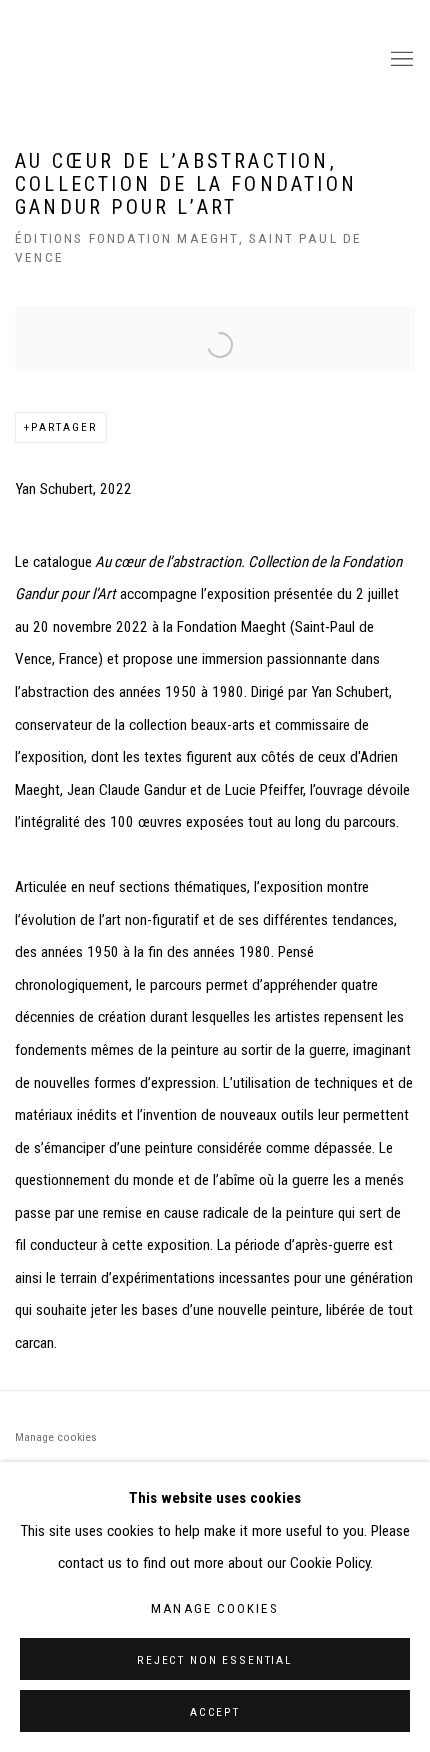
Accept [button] (215, 1712)
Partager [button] (64, 427)
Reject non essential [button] (215, 1660)
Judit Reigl (190, 60)
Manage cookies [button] (56, 1437)
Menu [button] (400, 60)
